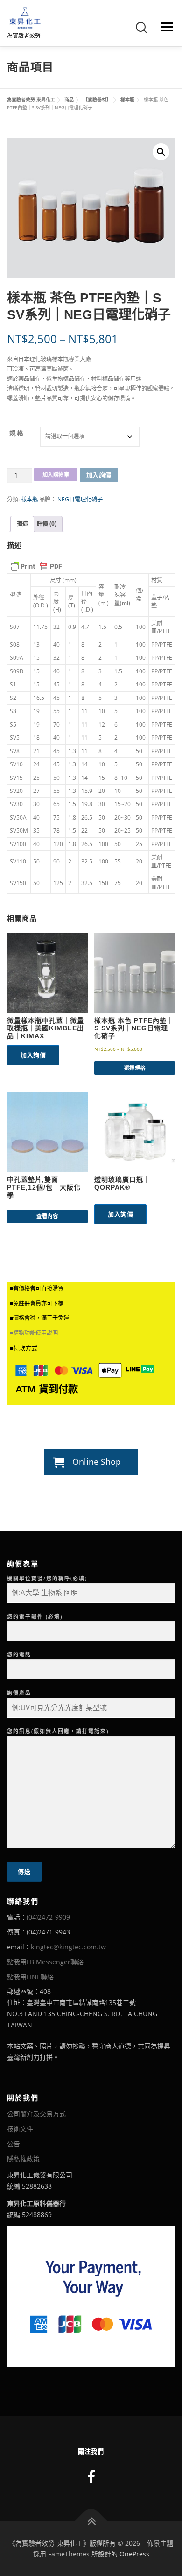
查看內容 (47, 1216)
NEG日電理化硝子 (80, 499)
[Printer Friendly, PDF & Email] (36, 566)
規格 (17, 433)
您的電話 (19, 1654)
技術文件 (20, 2129)
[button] (161, 152)
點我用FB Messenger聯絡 (45, 1962)
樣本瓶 (29, 499)
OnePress (134, 2554)
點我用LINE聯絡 (30, 1977)
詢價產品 (19, 1693)
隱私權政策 (23, 2159)
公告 (14, 2144)
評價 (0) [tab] (47, 524)
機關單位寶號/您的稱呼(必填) (47, 1578)
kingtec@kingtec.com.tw (68, 1947)
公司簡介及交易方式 (36, 2114)
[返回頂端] (91, 2521)
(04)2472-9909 (48, 1917)
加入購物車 (56, 475)
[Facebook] (91, 2477)
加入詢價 (99, 475)
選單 (164, 27)
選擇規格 (135, 1068)
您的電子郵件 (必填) (35, 1616)
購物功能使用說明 (35, 1333)
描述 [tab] (22, 524)
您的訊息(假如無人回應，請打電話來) (58, 1731)
